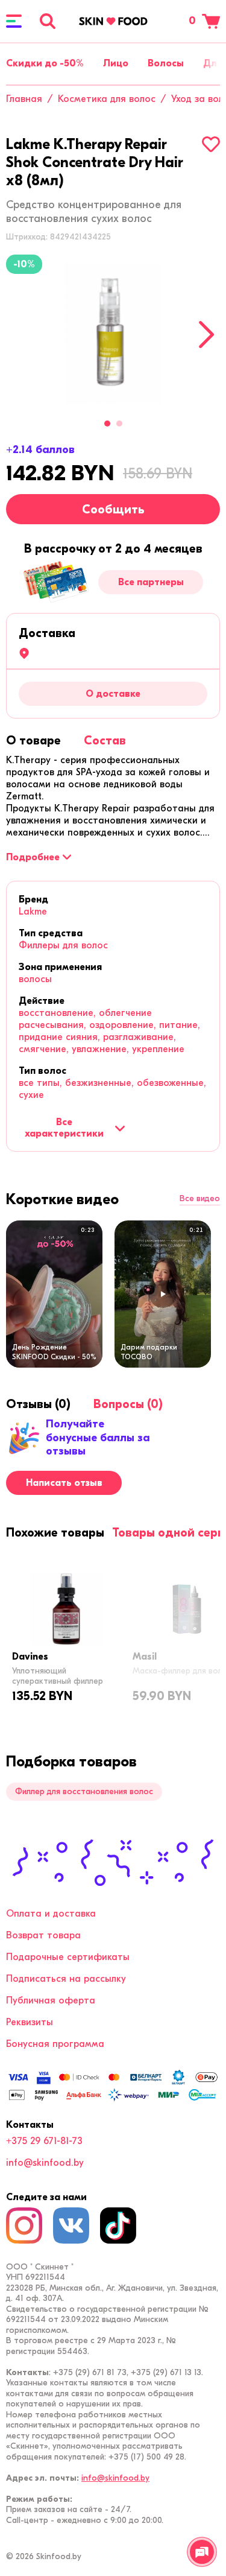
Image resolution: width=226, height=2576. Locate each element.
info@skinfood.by (45, 2163)
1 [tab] (107, 424)
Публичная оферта (51, 2000)
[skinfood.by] (113, 21)
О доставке (113, 694)
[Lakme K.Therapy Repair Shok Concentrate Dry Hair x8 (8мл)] (113, 333)
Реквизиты (30, 2022)
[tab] (33, 741)
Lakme (33, 912)
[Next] (206, 335)
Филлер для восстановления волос (84, 1791)
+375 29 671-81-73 (44, 2141)
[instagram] (24, 2225)
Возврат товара (43, 1935)
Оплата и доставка (51, 1914)
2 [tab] (119, 424)
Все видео (200, 1199)
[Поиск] (48, 21)
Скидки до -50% (45, 63)
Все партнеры (151, 582)
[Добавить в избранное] (211, 144)
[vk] (71, 2225)
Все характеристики (64, 1128)
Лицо (116, 63)
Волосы (166, 63)
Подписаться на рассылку (66, 1979)
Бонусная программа (55, 2044)
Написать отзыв (64, 1483)
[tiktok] (118, 2225)
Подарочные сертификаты (68, 1957)
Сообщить (113, 509)
